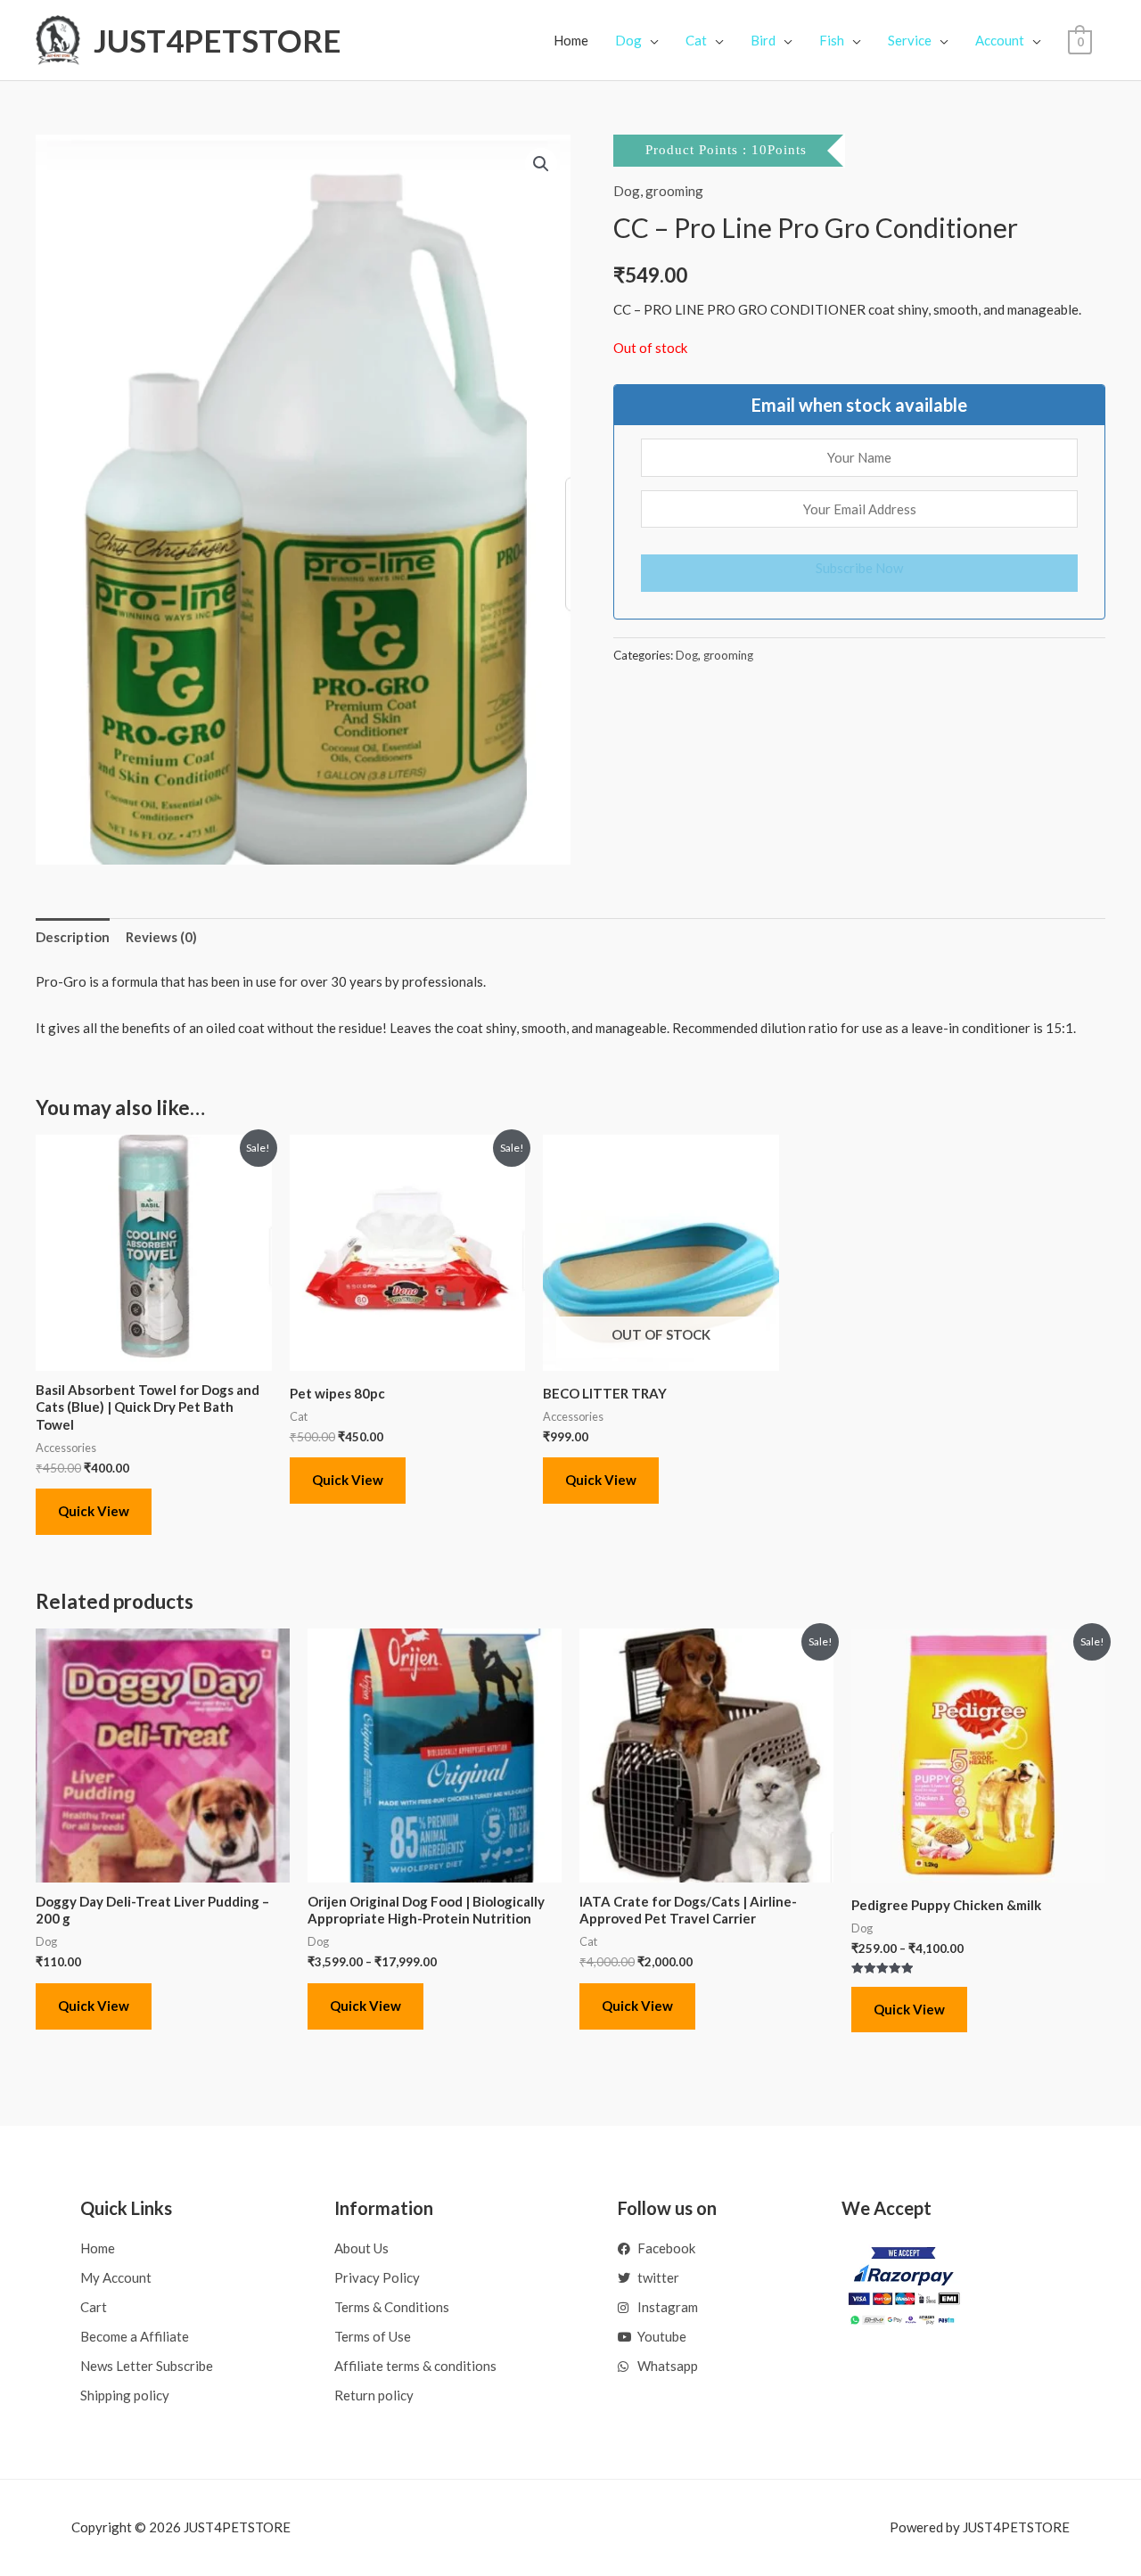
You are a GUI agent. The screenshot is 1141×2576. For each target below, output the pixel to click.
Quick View (94, 1511)
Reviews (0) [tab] (161, 937)
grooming (674, 191)
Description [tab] (73, 937)
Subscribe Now (859, 568)
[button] (541, 164)
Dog (627, 191)
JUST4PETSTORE (218, 40)
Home (571, 40)
